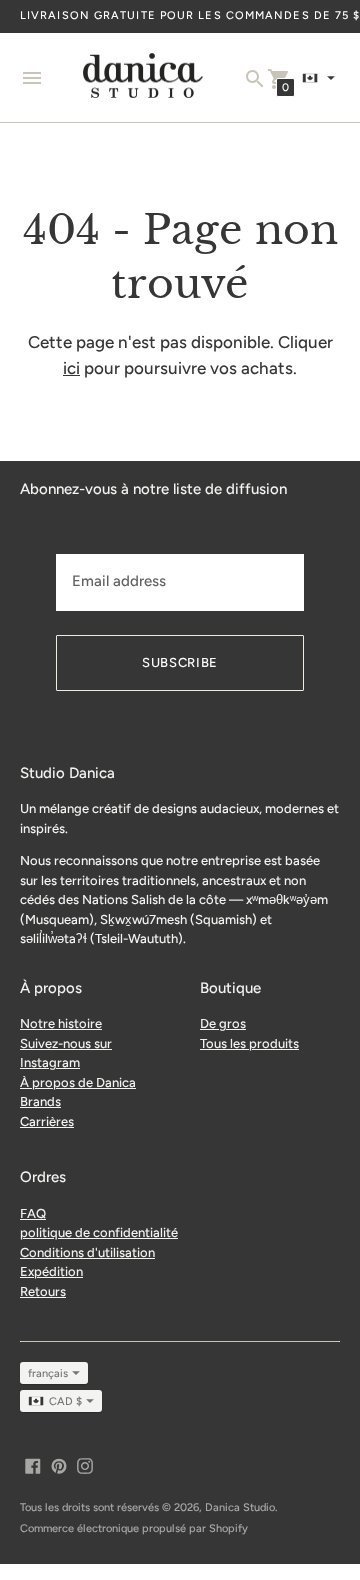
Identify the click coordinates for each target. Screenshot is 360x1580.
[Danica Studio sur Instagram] (85, 1464)
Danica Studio (240, 1507)
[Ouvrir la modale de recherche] (255, 79)
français (48, 1373)
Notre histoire (61, 1023)
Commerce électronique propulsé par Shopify (134, 1528)
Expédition (51, 1271)
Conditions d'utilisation (87, 1252)
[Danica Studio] (143, 78)
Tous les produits (249, 1043)
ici (71, 368)
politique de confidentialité (99, 1232)
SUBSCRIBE (180, 662)
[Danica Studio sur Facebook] (33, 1464)
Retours (43, 1291)
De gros (223, 1023)
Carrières (47, 1121)
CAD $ (65, 1401)
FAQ (33, 1213)
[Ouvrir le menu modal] (32, 78)
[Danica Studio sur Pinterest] (59, 1464)
